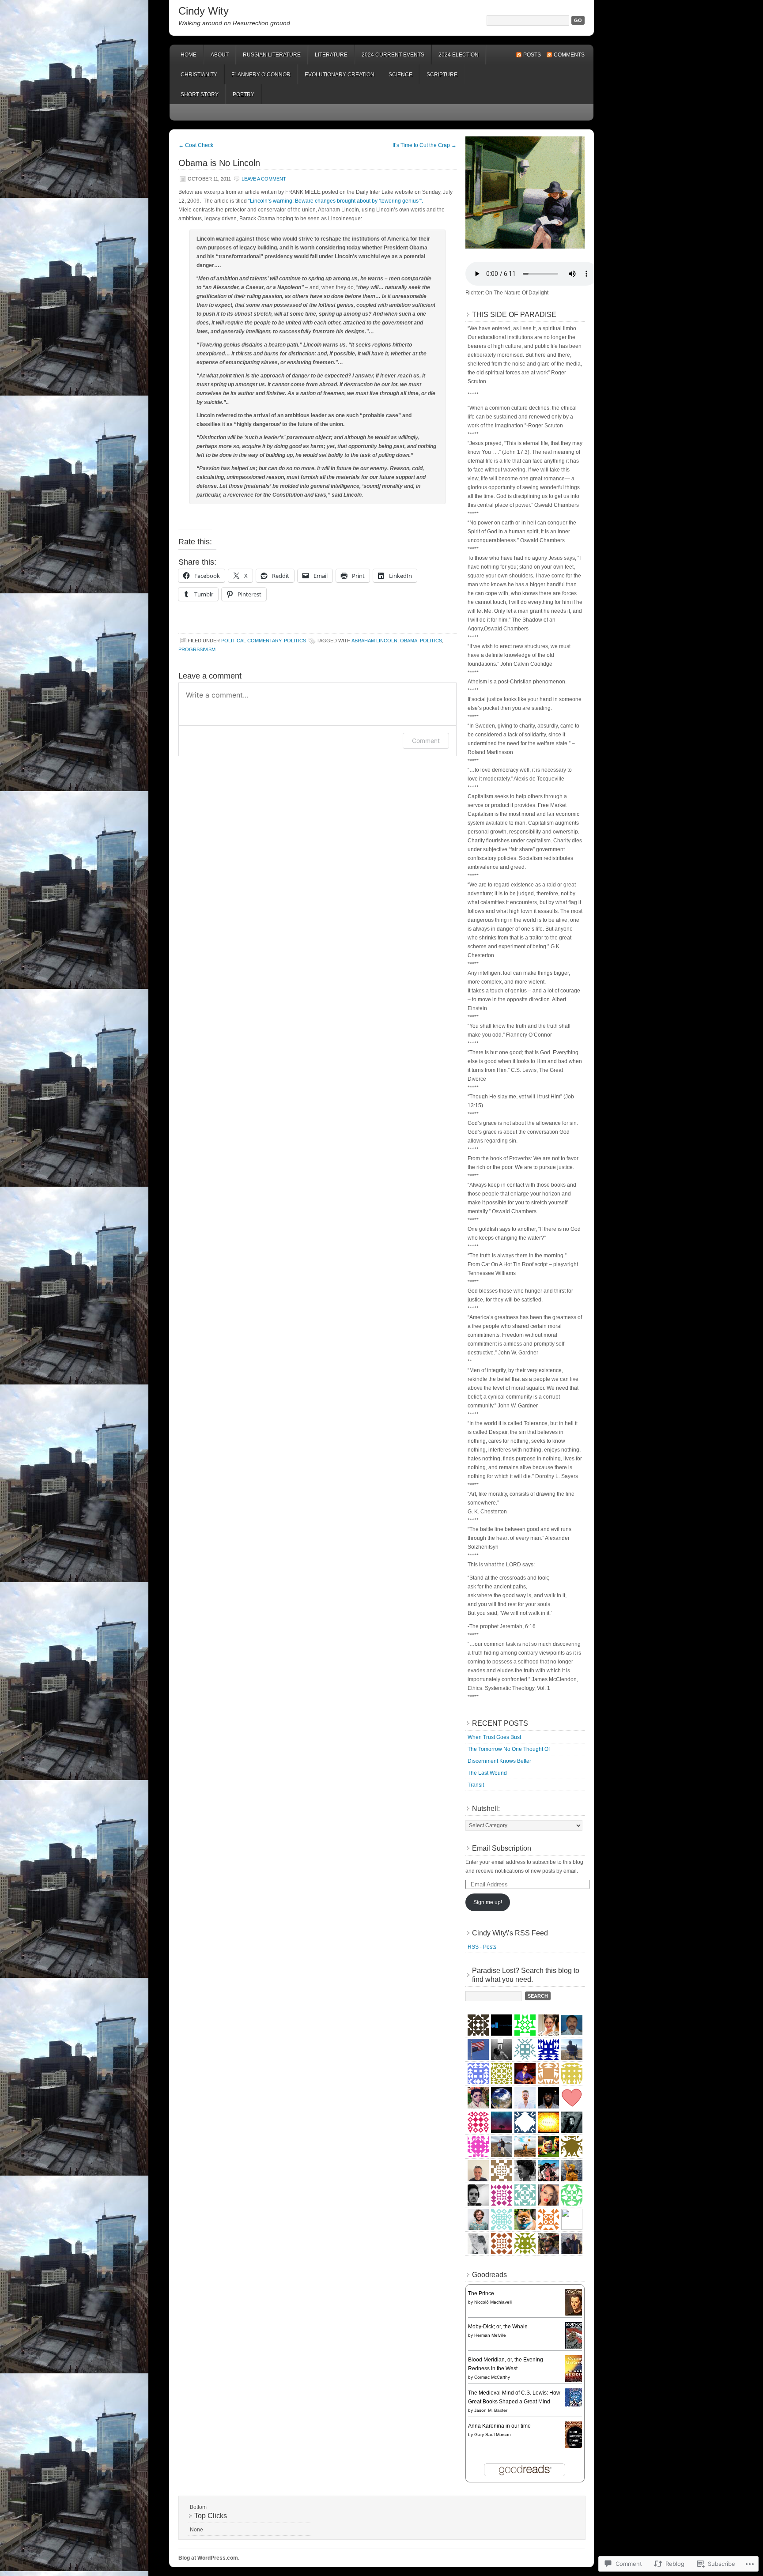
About (220, 55)
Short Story (200, 94)
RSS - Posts (482, 1947)
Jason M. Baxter (491, 2410)
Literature (331, 55)
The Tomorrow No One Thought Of (509, 1749)
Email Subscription (502, 1848)
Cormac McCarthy (492, 2377)
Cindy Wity (204, 11)
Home (189, 55)
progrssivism (197, 649)
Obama (409, 641)
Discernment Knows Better (499, 1761)
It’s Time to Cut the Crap (425, 145)
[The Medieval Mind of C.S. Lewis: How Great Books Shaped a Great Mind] (576, 2405)
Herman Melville (490, 2335)
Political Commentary (251, 641)
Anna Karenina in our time (499, 2426)
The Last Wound (487, 1773)
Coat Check (196, 145)
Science (400, 75)
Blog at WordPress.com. (209, 2558)
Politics (295, 641)
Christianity (199, 75)
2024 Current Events (393, 55)
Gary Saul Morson (493, 2435)
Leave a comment (264, 179)
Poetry (244, 94)
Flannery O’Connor (261, 75)
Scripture (442, 75)
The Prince (481, 2293)
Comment (426, 741)
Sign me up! (488, 1902)
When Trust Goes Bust (494, 1737)
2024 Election (459, 55)
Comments (569, 55)
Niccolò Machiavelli (493, 2302)
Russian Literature (272, 55)
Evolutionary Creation (340, 75)
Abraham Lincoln (374, 641)
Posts (532, 55)
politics (431, 641)
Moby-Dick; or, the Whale (498, 2327)
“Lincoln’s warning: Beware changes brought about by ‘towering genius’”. (336, 201)
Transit (476, 1785)
